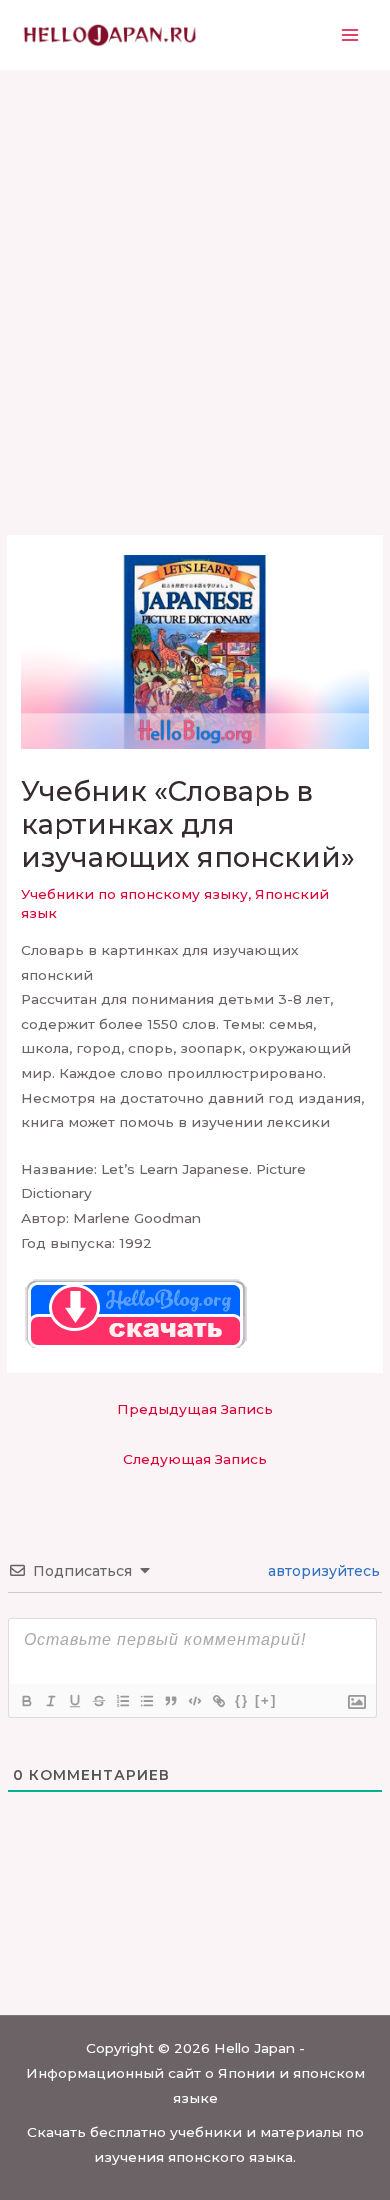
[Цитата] (170, 1701)
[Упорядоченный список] (122, 1701)
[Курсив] (50, 1701)
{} (242, 1700)
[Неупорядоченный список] (146, 1701)
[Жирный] (26, 1701)
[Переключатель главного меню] (350, 35)
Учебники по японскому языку (134, 894)
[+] (266, 1700)
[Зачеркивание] (98, 1701)
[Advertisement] (195, 275)
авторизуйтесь (322, 1571)
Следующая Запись (195, 1459)
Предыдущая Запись (195, 1409)
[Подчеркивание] (74, 1701)
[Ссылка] (218, 1701)
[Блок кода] (194, 1701)
